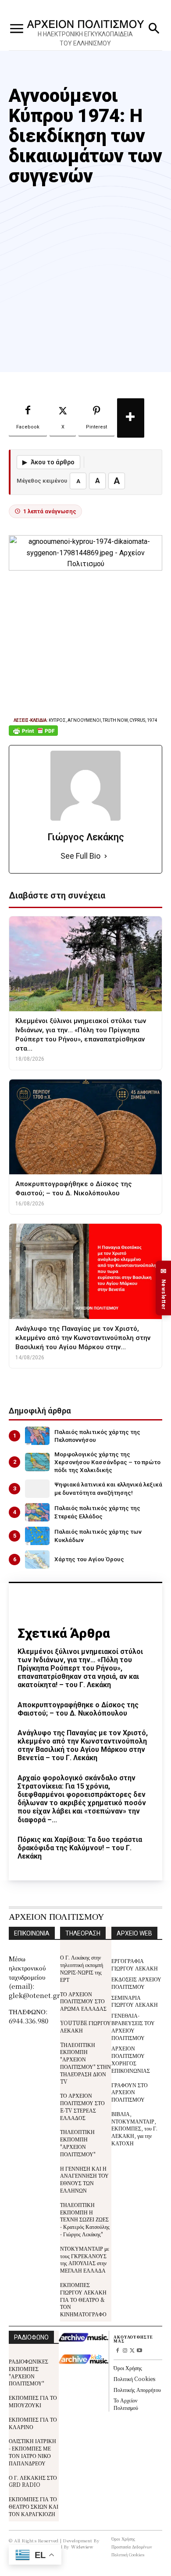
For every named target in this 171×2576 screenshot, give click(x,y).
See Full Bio (80, 856)
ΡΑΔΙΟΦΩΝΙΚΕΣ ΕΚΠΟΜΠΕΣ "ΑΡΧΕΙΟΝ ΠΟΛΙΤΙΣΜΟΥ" (28, 2372)
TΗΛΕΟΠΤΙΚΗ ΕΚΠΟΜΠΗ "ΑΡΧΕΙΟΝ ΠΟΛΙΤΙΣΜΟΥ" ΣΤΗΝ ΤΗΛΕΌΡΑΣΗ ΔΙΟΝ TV (85, 2063)
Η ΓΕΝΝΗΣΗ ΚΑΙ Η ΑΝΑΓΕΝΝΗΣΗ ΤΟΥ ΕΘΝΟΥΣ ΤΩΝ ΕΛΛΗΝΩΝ (84, 2179)
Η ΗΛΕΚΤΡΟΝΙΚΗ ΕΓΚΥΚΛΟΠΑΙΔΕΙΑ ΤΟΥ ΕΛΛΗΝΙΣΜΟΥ (85, 39)
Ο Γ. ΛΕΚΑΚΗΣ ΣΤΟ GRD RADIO (33, 2481)
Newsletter (164, 1288)
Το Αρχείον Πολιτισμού (126, 2404)
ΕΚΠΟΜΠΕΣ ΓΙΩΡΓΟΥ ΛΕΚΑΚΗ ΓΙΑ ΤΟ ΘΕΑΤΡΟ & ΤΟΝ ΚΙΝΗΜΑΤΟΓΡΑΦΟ (83, 2299)
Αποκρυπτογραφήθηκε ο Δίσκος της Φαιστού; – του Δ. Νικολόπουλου (78, 1709)
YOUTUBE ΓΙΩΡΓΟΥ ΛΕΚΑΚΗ (85, 2026)
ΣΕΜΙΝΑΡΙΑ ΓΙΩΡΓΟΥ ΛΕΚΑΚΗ (135, 2001)
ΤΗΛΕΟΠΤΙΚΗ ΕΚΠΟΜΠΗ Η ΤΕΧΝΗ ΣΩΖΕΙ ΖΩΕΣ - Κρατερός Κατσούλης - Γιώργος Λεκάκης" (85, 2219)
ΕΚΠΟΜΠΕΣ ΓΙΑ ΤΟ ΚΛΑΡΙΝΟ (33, 2423)
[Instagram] (125, 2351)
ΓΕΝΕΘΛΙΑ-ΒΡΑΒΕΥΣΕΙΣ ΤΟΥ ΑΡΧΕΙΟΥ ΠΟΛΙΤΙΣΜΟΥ (133, 2026)
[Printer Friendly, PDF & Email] (33, 735)
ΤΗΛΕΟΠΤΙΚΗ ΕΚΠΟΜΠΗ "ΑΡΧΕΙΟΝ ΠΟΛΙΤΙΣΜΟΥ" (78, 2143)
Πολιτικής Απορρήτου (137, 2390)
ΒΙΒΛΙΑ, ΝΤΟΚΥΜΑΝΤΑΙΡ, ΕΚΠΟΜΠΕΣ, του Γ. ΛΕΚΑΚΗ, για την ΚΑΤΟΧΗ (134, 2128)
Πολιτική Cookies (134, 2379)
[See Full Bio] (106, 856)
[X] (132, 2351)
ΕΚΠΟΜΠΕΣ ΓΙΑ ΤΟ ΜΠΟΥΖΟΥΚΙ (33, 2401)
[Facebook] (117, 2351)
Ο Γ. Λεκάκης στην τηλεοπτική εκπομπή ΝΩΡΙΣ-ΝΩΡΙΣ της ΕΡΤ (82, 1968)
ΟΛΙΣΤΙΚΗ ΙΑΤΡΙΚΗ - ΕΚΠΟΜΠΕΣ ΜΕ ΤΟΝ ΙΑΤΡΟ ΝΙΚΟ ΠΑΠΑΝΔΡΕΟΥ (32, 2452)
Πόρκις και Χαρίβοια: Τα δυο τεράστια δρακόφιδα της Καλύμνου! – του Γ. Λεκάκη (80, 1848)
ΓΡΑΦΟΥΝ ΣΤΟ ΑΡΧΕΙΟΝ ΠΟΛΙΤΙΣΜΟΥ (130, 2092)
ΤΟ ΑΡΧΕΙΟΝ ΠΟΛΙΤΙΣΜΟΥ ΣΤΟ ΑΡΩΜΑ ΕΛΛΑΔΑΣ (83, 2001)
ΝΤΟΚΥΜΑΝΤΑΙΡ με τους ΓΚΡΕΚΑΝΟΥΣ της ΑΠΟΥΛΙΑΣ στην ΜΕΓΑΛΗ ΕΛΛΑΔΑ (85, 2259)
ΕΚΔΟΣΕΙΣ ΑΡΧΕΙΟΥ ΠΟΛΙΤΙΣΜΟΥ (136, 1983)
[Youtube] (140, 2351)
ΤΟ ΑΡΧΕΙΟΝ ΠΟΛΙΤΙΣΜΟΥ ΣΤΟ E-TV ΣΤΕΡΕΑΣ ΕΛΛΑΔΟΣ (82, 2106)
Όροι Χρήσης (128, 2368)
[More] (131, 418)
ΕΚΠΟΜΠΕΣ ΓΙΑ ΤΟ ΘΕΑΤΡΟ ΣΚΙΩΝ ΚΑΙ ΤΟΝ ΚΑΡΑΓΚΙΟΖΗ (34, 2506)
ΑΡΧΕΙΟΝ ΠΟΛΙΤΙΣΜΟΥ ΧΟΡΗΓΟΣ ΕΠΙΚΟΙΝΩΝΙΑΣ (131, 2059)
